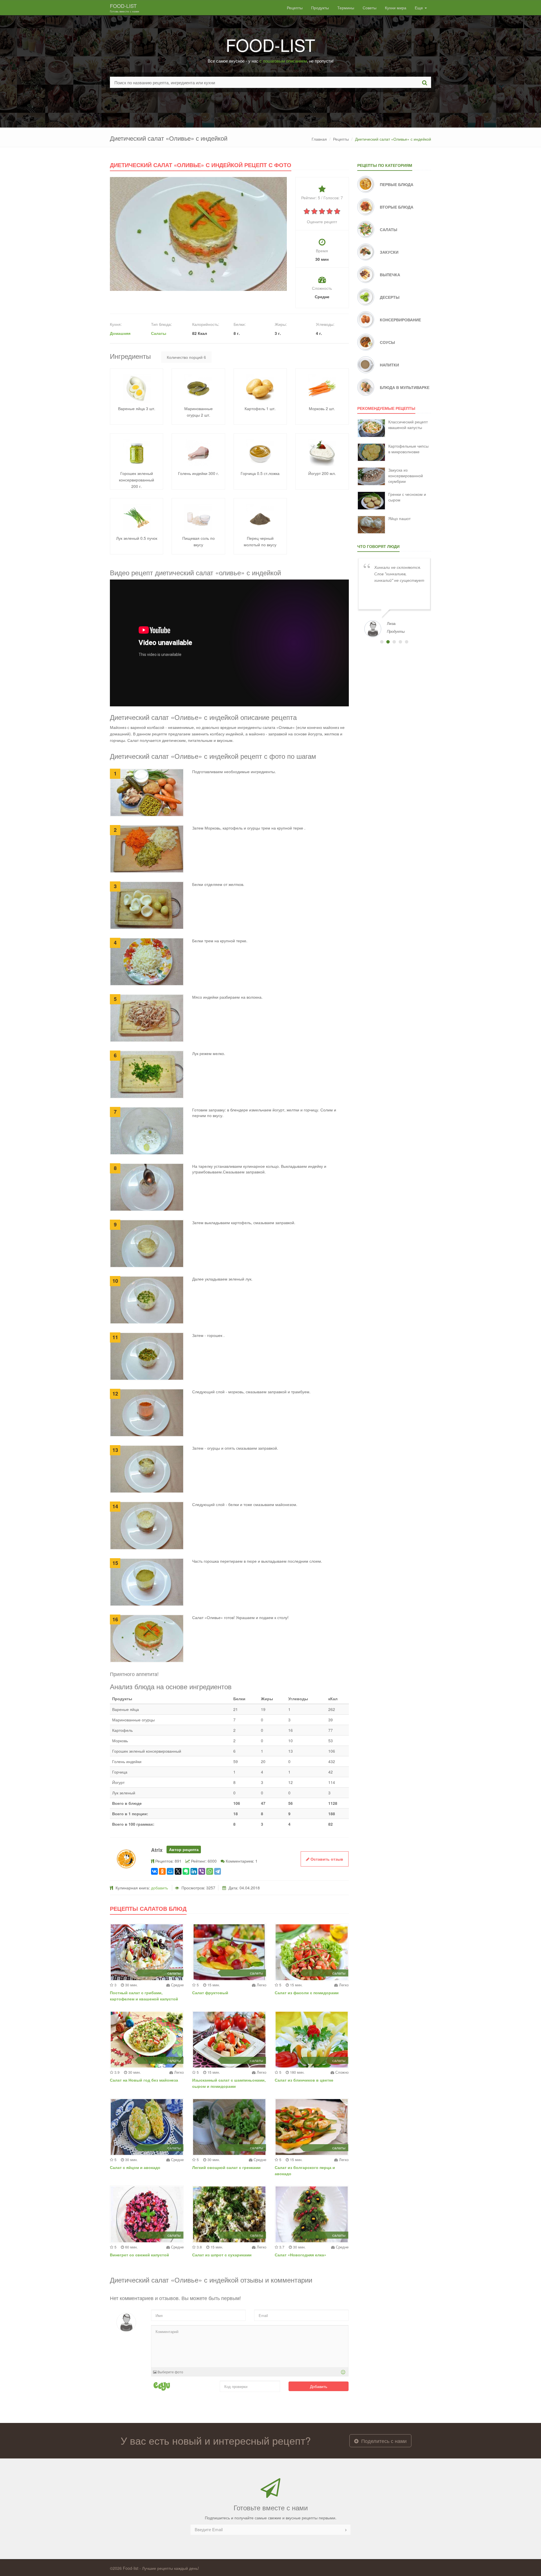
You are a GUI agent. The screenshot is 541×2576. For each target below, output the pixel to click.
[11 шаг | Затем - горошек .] (147, 1356)
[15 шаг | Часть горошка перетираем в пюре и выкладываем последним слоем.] (147, 1581)
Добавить (319, 2386)
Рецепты (295, 8)
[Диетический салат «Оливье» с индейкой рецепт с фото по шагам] (198, 233)
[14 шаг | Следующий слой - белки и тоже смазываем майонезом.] (147, 1525)
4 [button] (400, 642)
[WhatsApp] (210, 1871)
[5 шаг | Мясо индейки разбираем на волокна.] (147, 1018)
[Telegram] (218, 1871)
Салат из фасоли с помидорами (307, 1993)
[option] (394, 597)
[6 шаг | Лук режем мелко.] (147, 1074)
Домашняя (120, 333)
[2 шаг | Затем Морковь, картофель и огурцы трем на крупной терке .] (147, 848)
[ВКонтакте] (154, 1871)
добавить (159, 1888)
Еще (419, 8)
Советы (370, 8)
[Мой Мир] (170, 1871)
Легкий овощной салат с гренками (226, 2167)
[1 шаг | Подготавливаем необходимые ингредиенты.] (147, 792)
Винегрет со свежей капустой (139, 2255)
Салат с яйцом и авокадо (135, 2167)
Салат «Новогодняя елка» (301, 2255)
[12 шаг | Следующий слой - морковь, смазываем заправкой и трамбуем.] (147, 1412)
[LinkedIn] (194, 1871)
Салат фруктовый (210, 1993)
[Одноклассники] (162, 1871)
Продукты (320, 8)
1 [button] (382, 642)
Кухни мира (396, 8)
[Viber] (202, 1871)
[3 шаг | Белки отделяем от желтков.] (147, 905)
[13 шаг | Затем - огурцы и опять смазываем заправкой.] (147, 1469)
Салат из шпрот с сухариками (222, 2255)
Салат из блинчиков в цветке (304, 2080)
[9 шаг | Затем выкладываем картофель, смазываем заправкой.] (147, 1243)
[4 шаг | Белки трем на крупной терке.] (147, 961)
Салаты (159, 333)
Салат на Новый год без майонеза (144, 2080)
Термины (346, 8)
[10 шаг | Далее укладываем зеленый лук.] (147, 1299)
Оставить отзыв (326, 1859)
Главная (319, 139)
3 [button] (394, 642)
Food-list (125, 8)
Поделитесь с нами (383, 2441)
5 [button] (407, 642)
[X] (178, 1871)
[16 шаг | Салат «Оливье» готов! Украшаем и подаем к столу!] (147, 1638)
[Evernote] (186, 1871)
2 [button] (388, 642)
